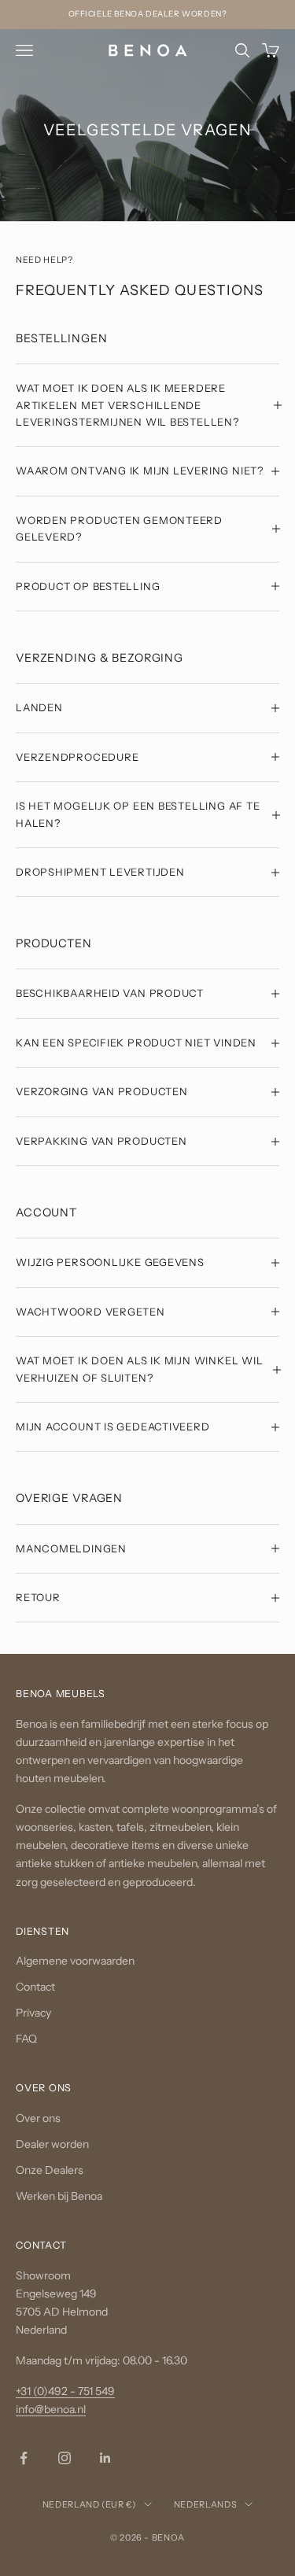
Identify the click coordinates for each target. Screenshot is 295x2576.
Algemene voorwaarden (75, 1961)
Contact (35, 1987)
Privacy (33, 2013)
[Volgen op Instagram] (65, 2458)
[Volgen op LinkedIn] (105, 2458)
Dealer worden (52, 2143)
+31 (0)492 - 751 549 (65, 2391)
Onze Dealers (50, 2170)
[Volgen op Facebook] (24, 2458)
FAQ (26, 2039)
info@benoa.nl (51, 2409)
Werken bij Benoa (59, 2196)
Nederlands (206, 2504)
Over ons (38, 2117)
